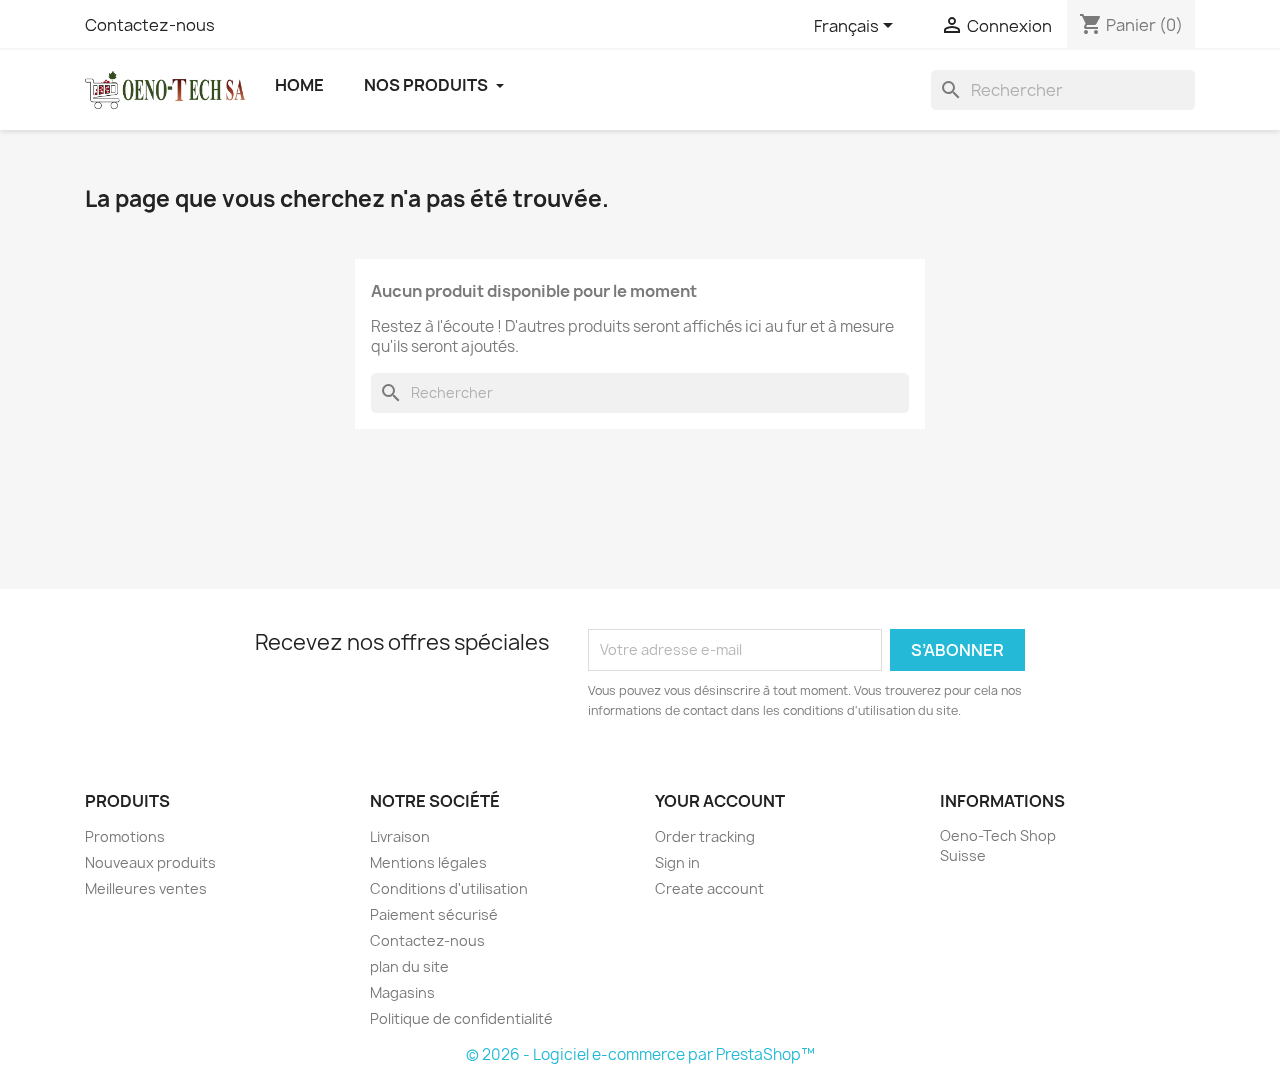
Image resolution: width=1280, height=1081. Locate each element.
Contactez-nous (150, 25)
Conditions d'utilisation (449, 888)
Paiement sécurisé (434, 914)
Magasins (402, 992)
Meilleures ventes (146, 888)
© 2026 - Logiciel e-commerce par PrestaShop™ (640, 1054)
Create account (709, 888)
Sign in (677, 862)
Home (299, 85)
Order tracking (705, 836)
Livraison (400, 836)
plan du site (409, 966)
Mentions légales (428, 862)
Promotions (125, 836)
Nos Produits (427, 85)
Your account (720, 801)
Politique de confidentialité (461, 1018)
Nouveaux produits (150, 862)
